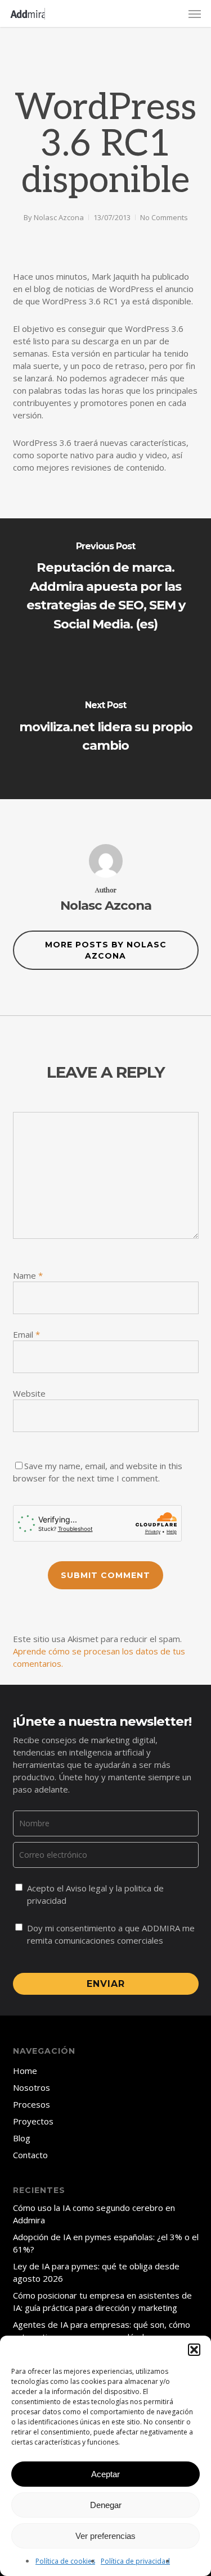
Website (29, 1393)
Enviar (106, 1984)
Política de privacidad (135, 2561)
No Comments (164, 217)
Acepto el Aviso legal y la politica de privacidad (95, 1894)
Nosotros (32, 2087)
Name (28, 1275)
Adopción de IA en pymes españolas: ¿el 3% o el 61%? (106, 2243)
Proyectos (33, 2121)
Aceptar (105, 2474)
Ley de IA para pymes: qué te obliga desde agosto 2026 (96, 2272)
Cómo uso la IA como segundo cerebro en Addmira (94, 2214)
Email (26, 1334)
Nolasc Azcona (59, 217)
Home (25, 2071)
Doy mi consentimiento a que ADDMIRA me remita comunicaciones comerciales (111, 1934)
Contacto (30, 2155)
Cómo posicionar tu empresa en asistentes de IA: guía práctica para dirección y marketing (102, 2301)
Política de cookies (65, 2561)
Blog (22, 2138)
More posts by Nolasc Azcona (106, 950)
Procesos (32, 2104)
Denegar (106, 2505)
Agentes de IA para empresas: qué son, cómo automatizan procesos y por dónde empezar (102, 2331)
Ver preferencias (105, 2536)
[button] (194, 2350)
